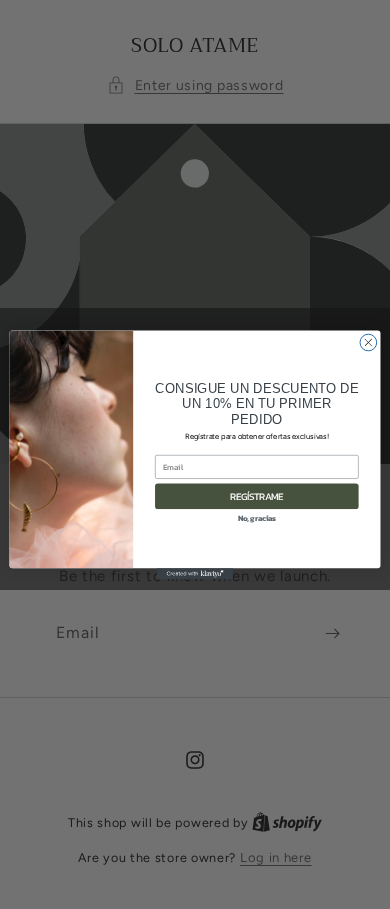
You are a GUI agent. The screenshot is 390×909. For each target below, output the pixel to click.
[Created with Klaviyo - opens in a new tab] (195, 573)
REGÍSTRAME (257, 496)
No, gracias (257, 517)
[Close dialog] (368, 342)
